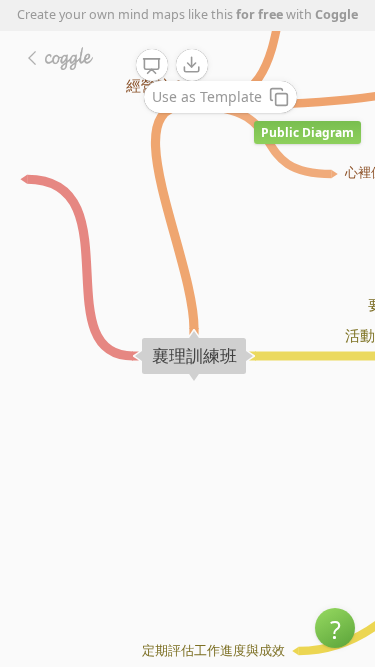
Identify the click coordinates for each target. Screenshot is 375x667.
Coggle (336, 14)
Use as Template (207, 96)
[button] (335, 628)
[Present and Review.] (152, 66)
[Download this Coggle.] (192, 65)
